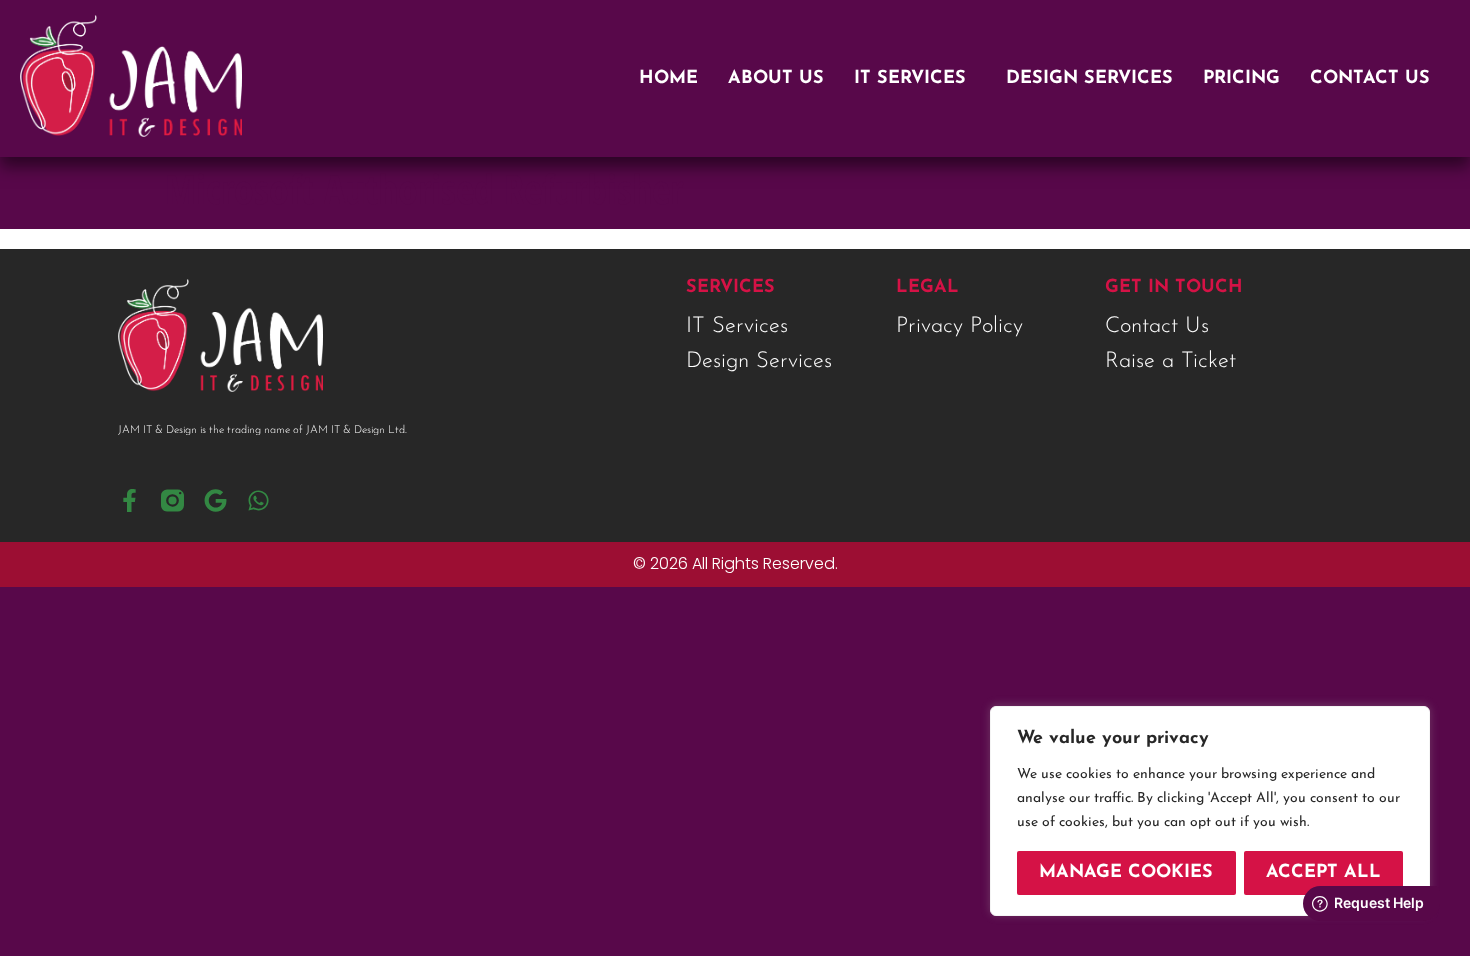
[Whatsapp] (258, 500)
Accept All (1323, 873)
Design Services (1089, 79)
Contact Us (1370, 79)
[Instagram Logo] (172, 500)
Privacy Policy (959, 327)
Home (668, 79)
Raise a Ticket (1170, 362)
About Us (776, 79)
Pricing (1241, 79)
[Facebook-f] (129, 500)
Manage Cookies (1126, 873)
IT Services (910, 79)
